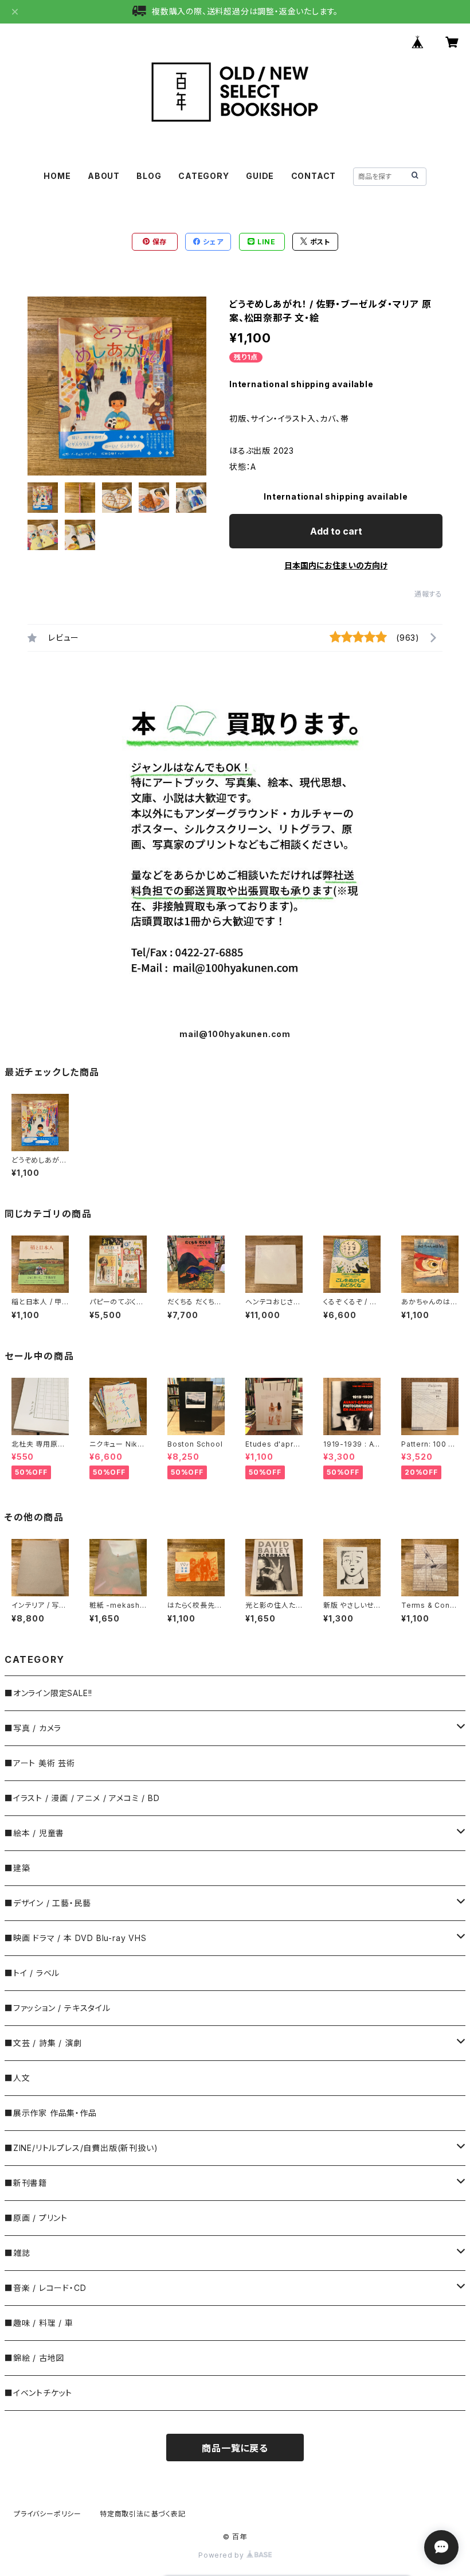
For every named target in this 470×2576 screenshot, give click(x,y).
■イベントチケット (38, 2393)
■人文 (17, 2078)
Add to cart (336, 531)
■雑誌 (17, 2253)
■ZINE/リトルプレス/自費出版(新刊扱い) (81, 2148)
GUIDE (260, 176)
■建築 (17, 1868)
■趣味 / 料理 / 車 (39, 2323)
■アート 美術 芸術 (40, 1763)
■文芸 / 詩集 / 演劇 (43, 2043)
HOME (57, 176)
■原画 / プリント (36, 2218)
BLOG (149, 176)
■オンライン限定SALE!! (48, 1693)
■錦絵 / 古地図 (34, 2358)
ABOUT (104, 176)
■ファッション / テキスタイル (58, 2008)
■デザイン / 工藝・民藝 (48, 1903)
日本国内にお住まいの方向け (336, 565)
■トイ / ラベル (32, 1973)
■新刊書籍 (26, 2183)
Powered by (222, 2555)
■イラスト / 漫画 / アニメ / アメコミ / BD (82, 1798)
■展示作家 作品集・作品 (51, 2113)
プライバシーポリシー (48, 2514)
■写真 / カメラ (33, 1728)
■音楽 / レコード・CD (45, 2288)
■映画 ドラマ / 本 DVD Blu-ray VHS (76, 1938)
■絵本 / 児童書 (34, 1833)
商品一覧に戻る (235, 2448)
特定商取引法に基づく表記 (143, 2514)
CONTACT (314, 176)
